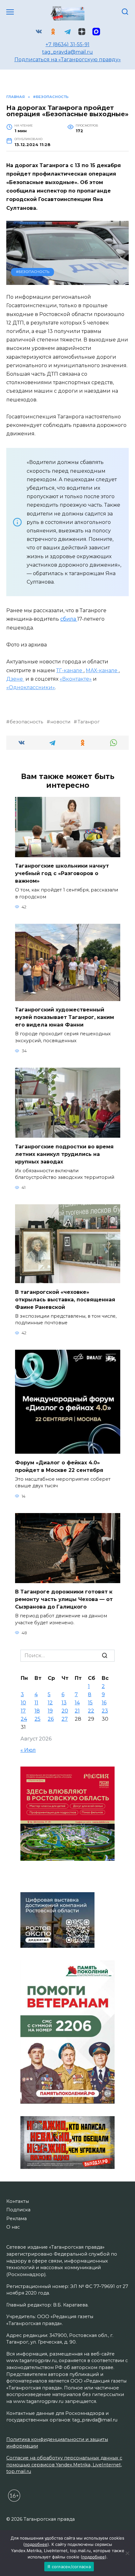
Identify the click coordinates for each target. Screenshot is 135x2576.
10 (23, 1703)
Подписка (18, 2210)
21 (77, 1711)
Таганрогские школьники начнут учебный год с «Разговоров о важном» (62, 873)
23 (105, 1711)
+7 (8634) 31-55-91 (67, 44)
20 (65, 1711)
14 (77, 1703)
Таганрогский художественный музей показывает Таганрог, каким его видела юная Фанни (65, 1017)
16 (104, 1703)
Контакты (18, 2201)
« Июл (28, 1750)
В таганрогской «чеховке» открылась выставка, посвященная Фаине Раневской (65, 1299)
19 (50, 1711)
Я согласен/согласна (69, 2567)
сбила (69, 619)
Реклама (16, 2219)
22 (91, 1711)
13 (64, 1703)
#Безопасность (33, 272)
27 (65, 1719)
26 (51, 1719)
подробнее (36, 2544)
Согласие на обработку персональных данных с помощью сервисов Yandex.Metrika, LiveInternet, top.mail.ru (64, 2465)
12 (50, 1703)
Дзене (15, 679)
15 (90, 1703)
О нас (13, 2227)
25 (38, 1719)
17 (23, 1711)
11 (36, 1703)
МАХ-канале (102, 670)
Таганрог (88, 722)
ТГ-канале (70, 670)
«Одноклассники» (31, 687)
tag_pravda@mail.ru (67, 52)
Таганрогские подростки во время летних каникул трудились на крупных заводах (64, 1154)
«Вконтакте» (76, 679)
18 (37, 1711)
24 (24, 1719)
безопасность (26, 722)
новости (60, 722)
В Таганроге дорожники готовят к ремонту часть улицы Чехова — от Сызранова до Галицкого (64, 1599)
